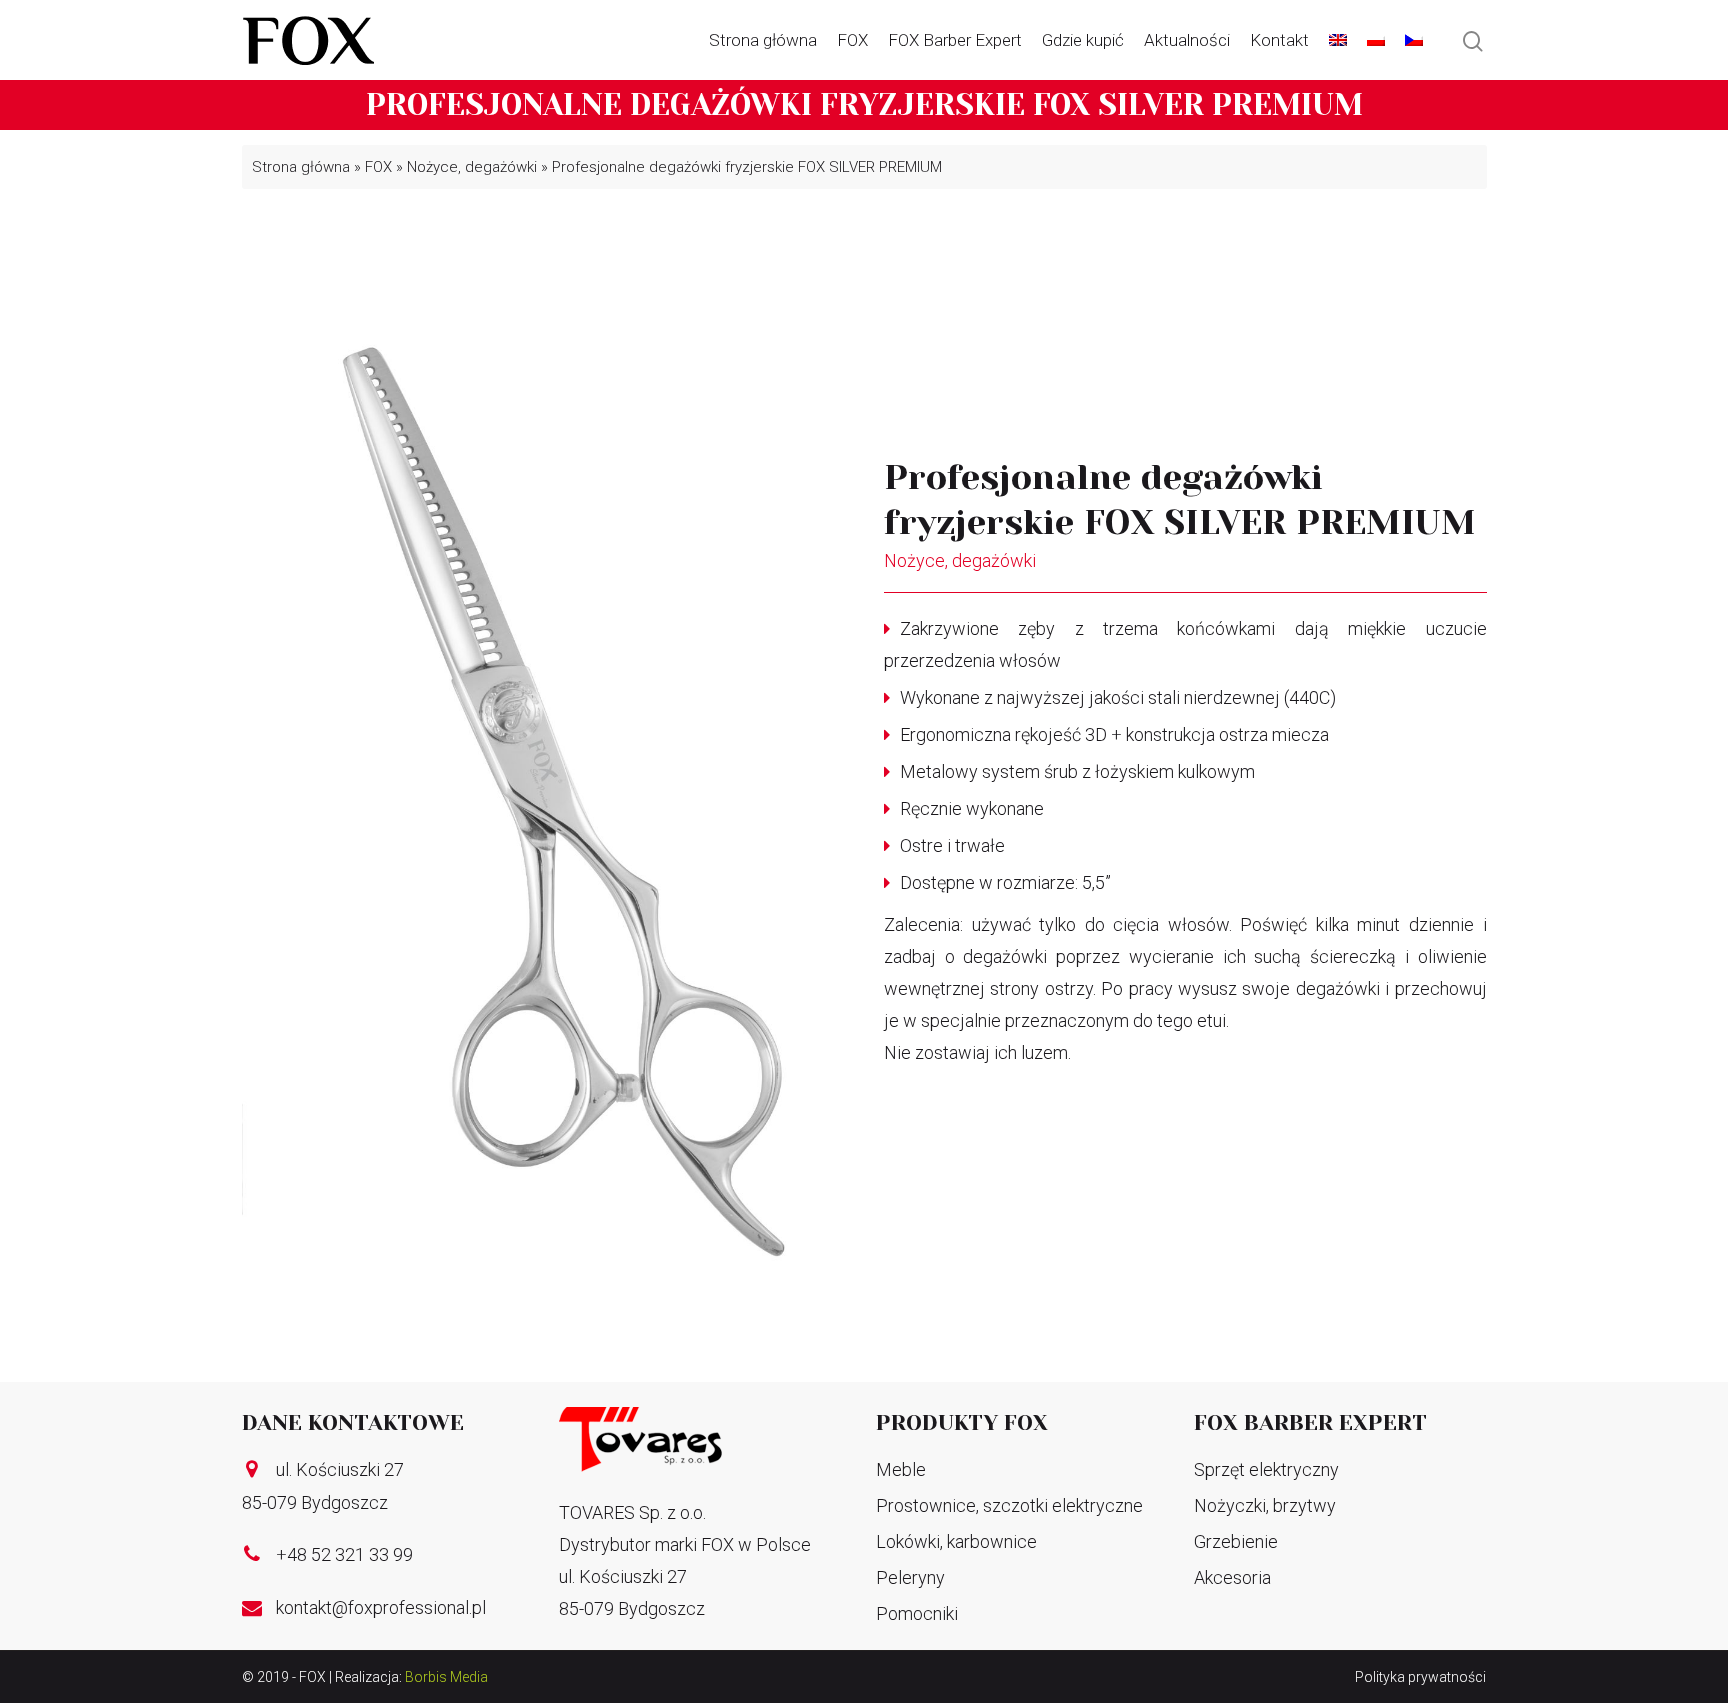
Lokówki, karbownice (956, 1541)
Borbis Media (446, 1677)
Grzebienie (1236, 1541)
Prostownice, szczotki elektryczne (1009, 1505)
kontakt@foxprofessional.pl (381, 1607)
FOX (852, 40)
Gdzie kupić (1083, 40)
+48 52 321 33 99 (344, 1554)
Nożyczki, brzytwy (1265, 1505)
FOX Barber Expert (955, 40)
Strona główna (763, 40)
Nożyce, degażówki (472, 167)
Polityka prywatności (1420, 1677)
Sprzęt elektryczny (1266, 1469)
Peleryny (910, 1577)
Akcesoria (1232, 1577)
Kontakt (1279, 40)
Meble (901, 1469)
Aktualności (1187, 40)
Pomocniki (917, 1613)
